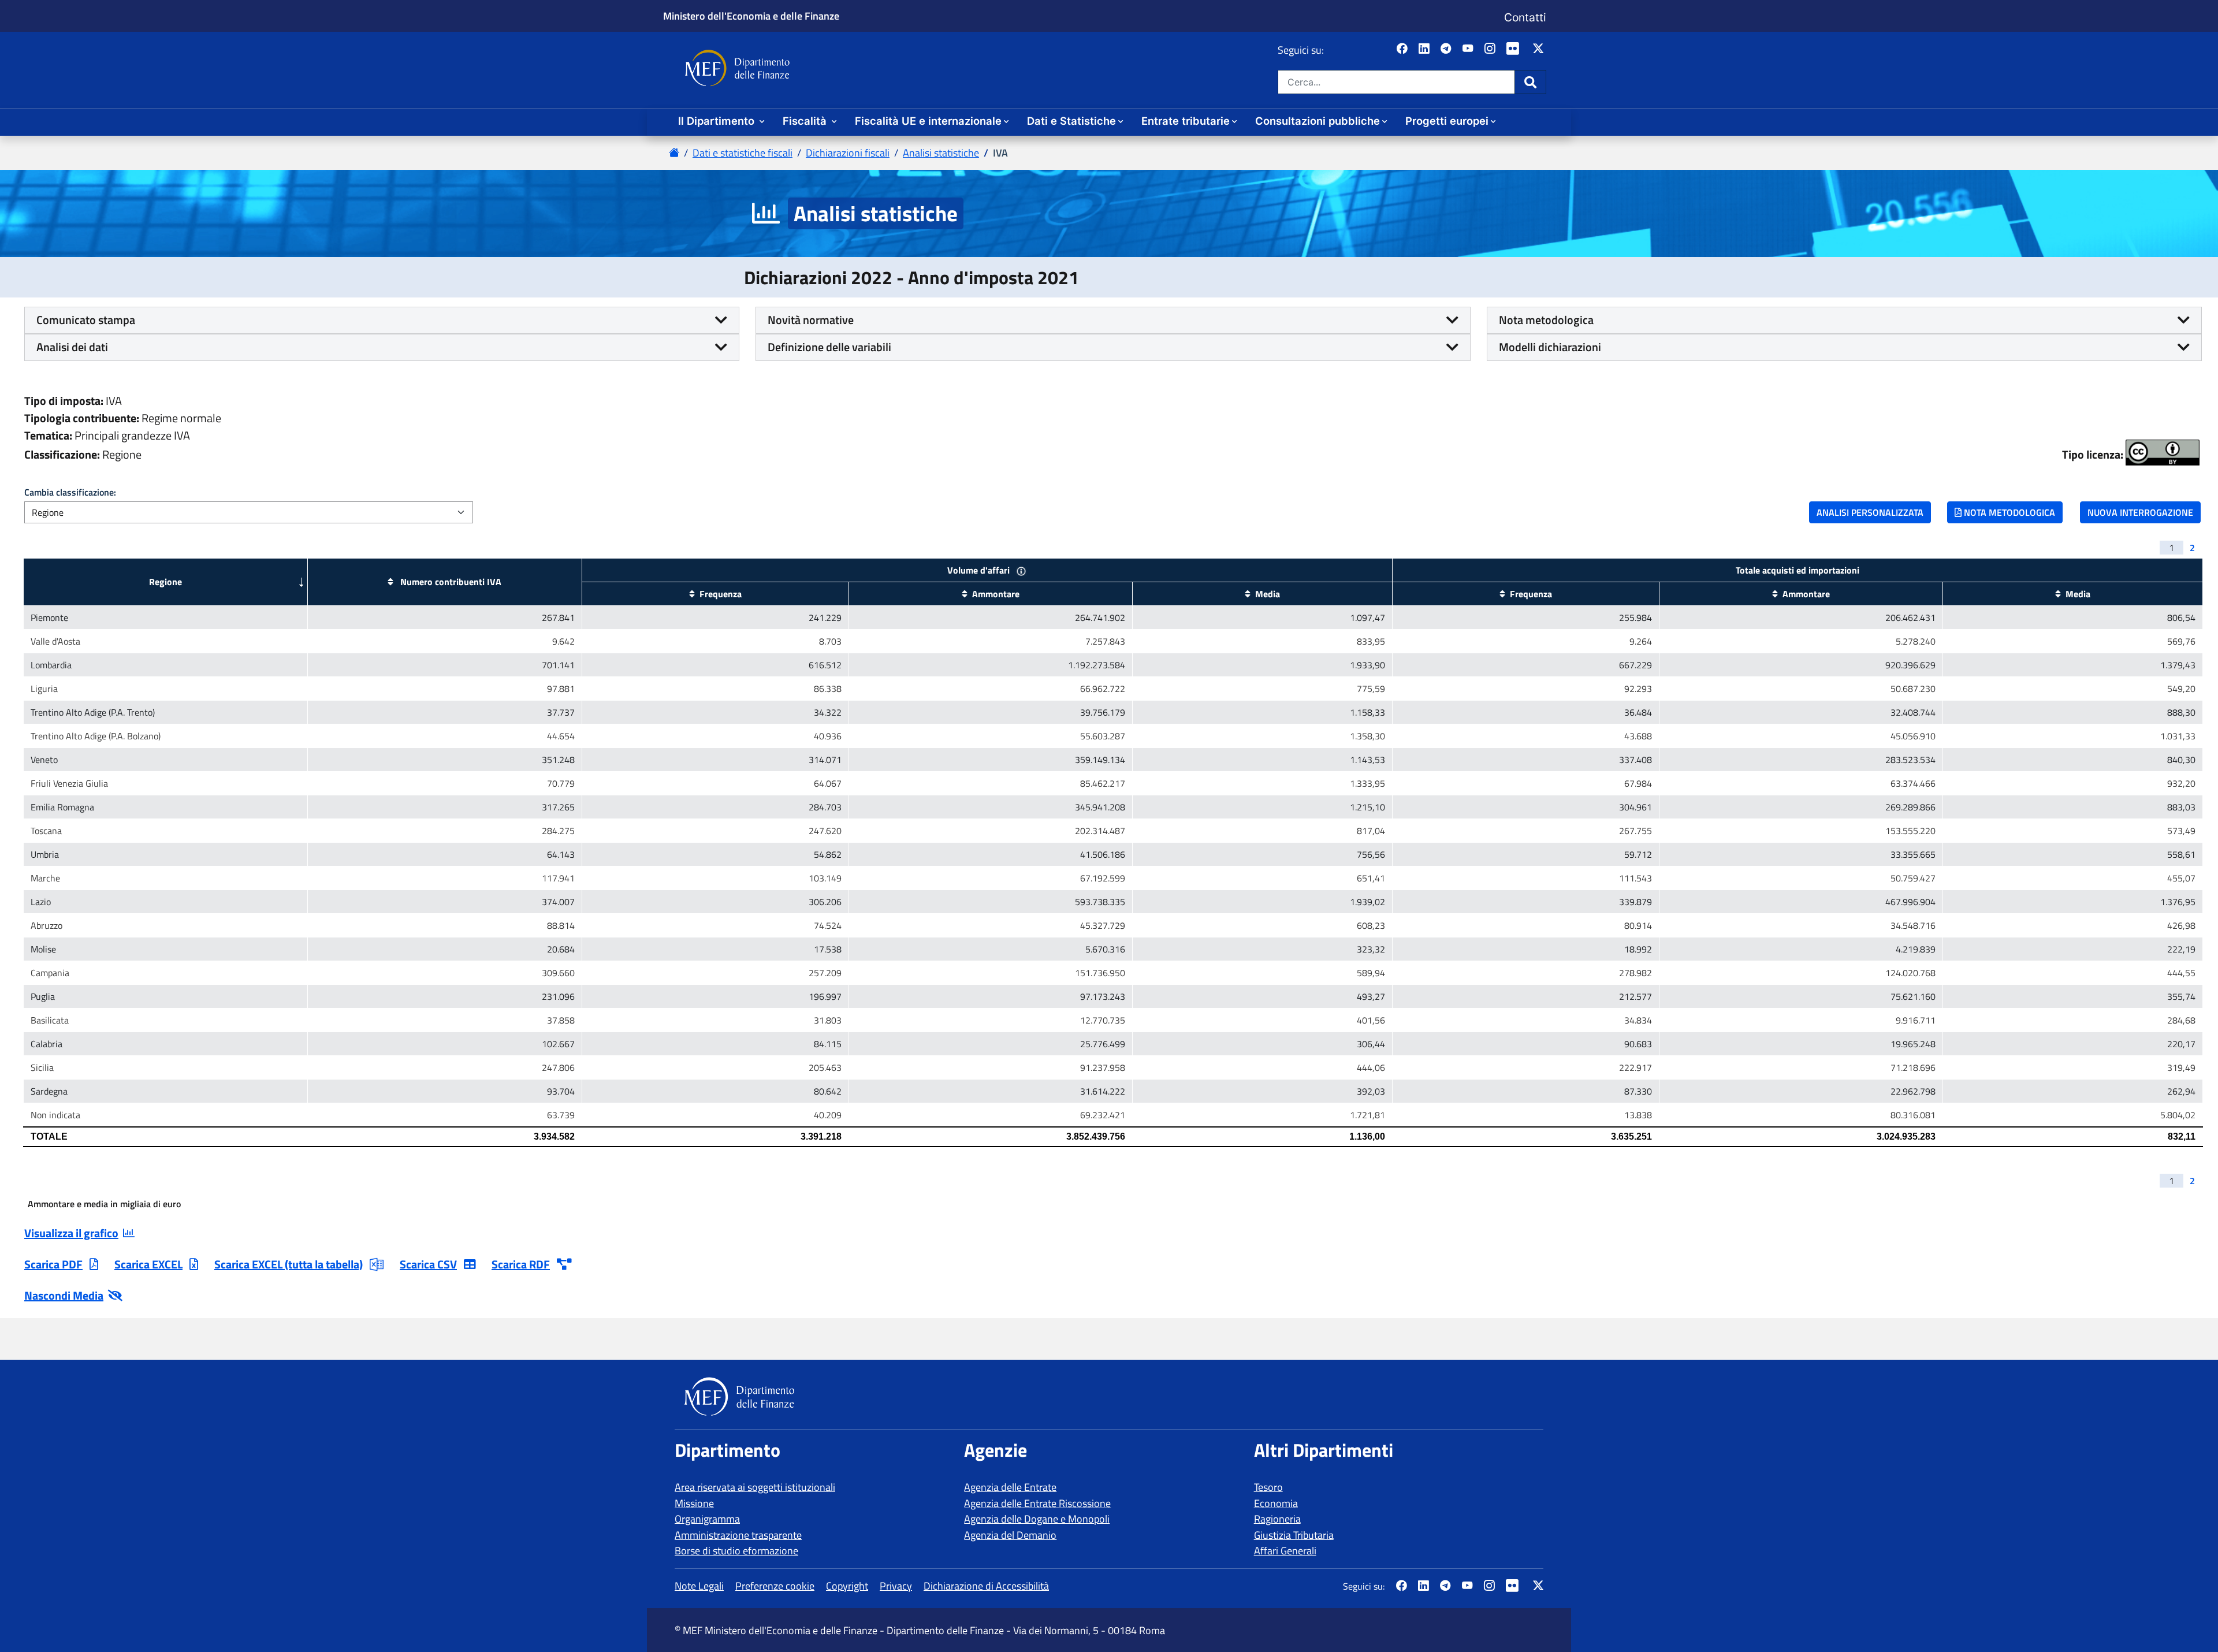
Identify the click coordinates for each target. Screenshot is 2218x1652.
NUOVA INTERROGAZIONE (2140, 512)
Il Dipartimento (718, 121)
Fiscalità (806, 121)
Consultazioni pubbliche (1318, 121)
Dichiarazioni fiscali (848, 153)
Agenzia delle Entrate (1010, 1487)
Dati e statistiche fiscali (743, 153)
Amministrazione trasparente (738, 1535)
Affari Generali (1285, 1551)
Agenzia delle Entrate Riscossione (1037, 1503)
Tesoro (1268, 1487)
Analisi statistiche (941, 153)
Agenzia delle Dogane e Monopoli (1037, 1519)
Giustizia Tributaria (1294, 1535)
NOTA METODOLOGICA (2008, 512)
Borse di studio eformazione (736, 1551)
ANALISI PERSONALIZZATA (1870, 512)
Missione (694, 1503)
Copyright (847, 1586)
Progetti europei (1447, 121)
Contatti (1525, 17)
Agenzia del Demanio (1010, 1535)
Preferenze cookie (775, 1586)
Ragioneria (1277, 1519)
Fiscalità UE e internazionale (928, 121)
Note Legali (699, 1586)
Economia (1276, 1503)
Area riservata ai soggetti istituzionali (755, 1487)
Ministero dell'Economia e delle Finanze (751, 16)
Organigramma (707, 1519)
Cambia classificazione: (70, 492)
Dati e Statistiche (1071, 121)
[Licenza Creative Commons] (2163, 453)
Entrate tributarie (1186, 121)
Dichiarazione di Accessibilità (986, 1586)
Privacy (896, 1586)
